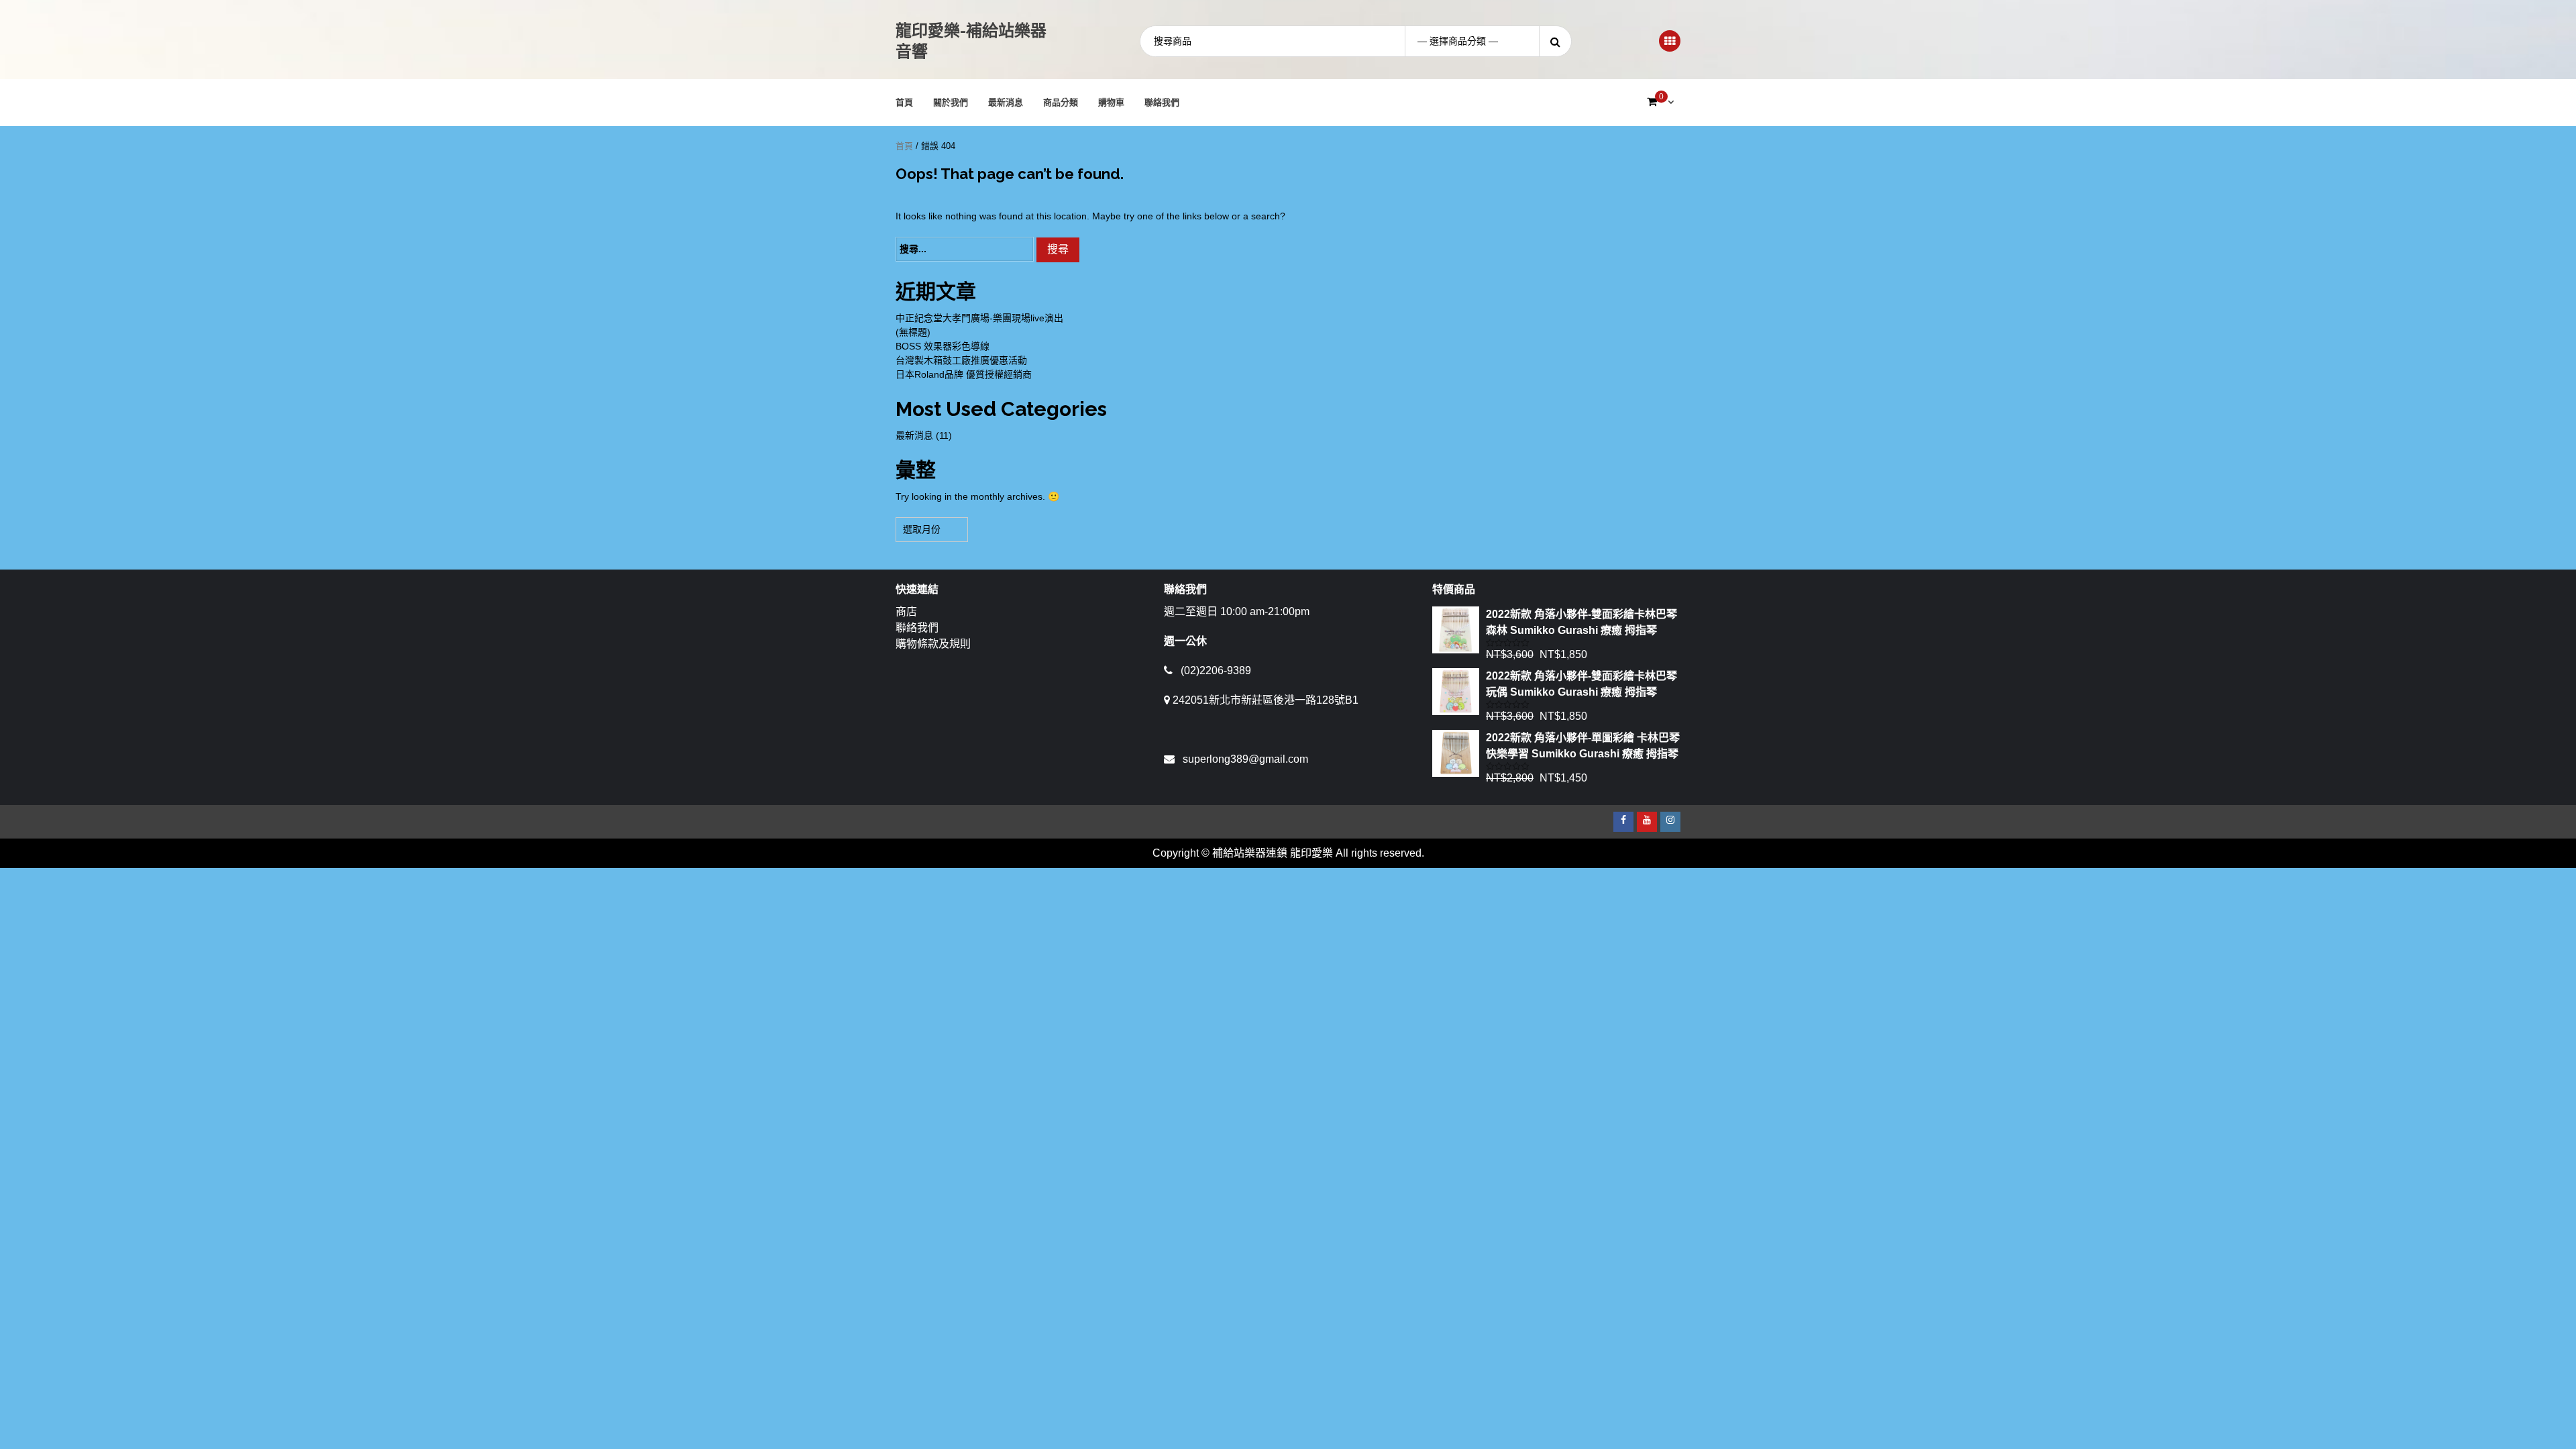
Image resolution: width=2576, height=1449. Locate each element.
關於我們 (951, 102)
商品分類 (1061, 102)
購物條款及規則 (933, 644)
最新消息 (1006, 102)
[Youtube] (1647, 822)
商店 (906, 611)
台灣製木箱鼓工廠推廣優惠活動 (961, 360)
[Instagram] (1670, 822)
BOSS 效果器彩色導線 (943, 346)
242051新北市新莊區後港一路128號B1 (1266, 700)
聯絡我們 (1162, 102)
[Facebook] (1623, 822)
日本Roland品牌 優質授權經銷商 (964, 374)
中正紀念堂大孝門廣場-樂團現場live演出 (979, 318)
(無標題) (913, 332)
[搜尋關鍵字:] (965, 249)
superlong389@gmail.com (1245, 759)
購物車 (1111, 102)
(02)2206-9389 (1216, 670)
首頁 (904, 102)
